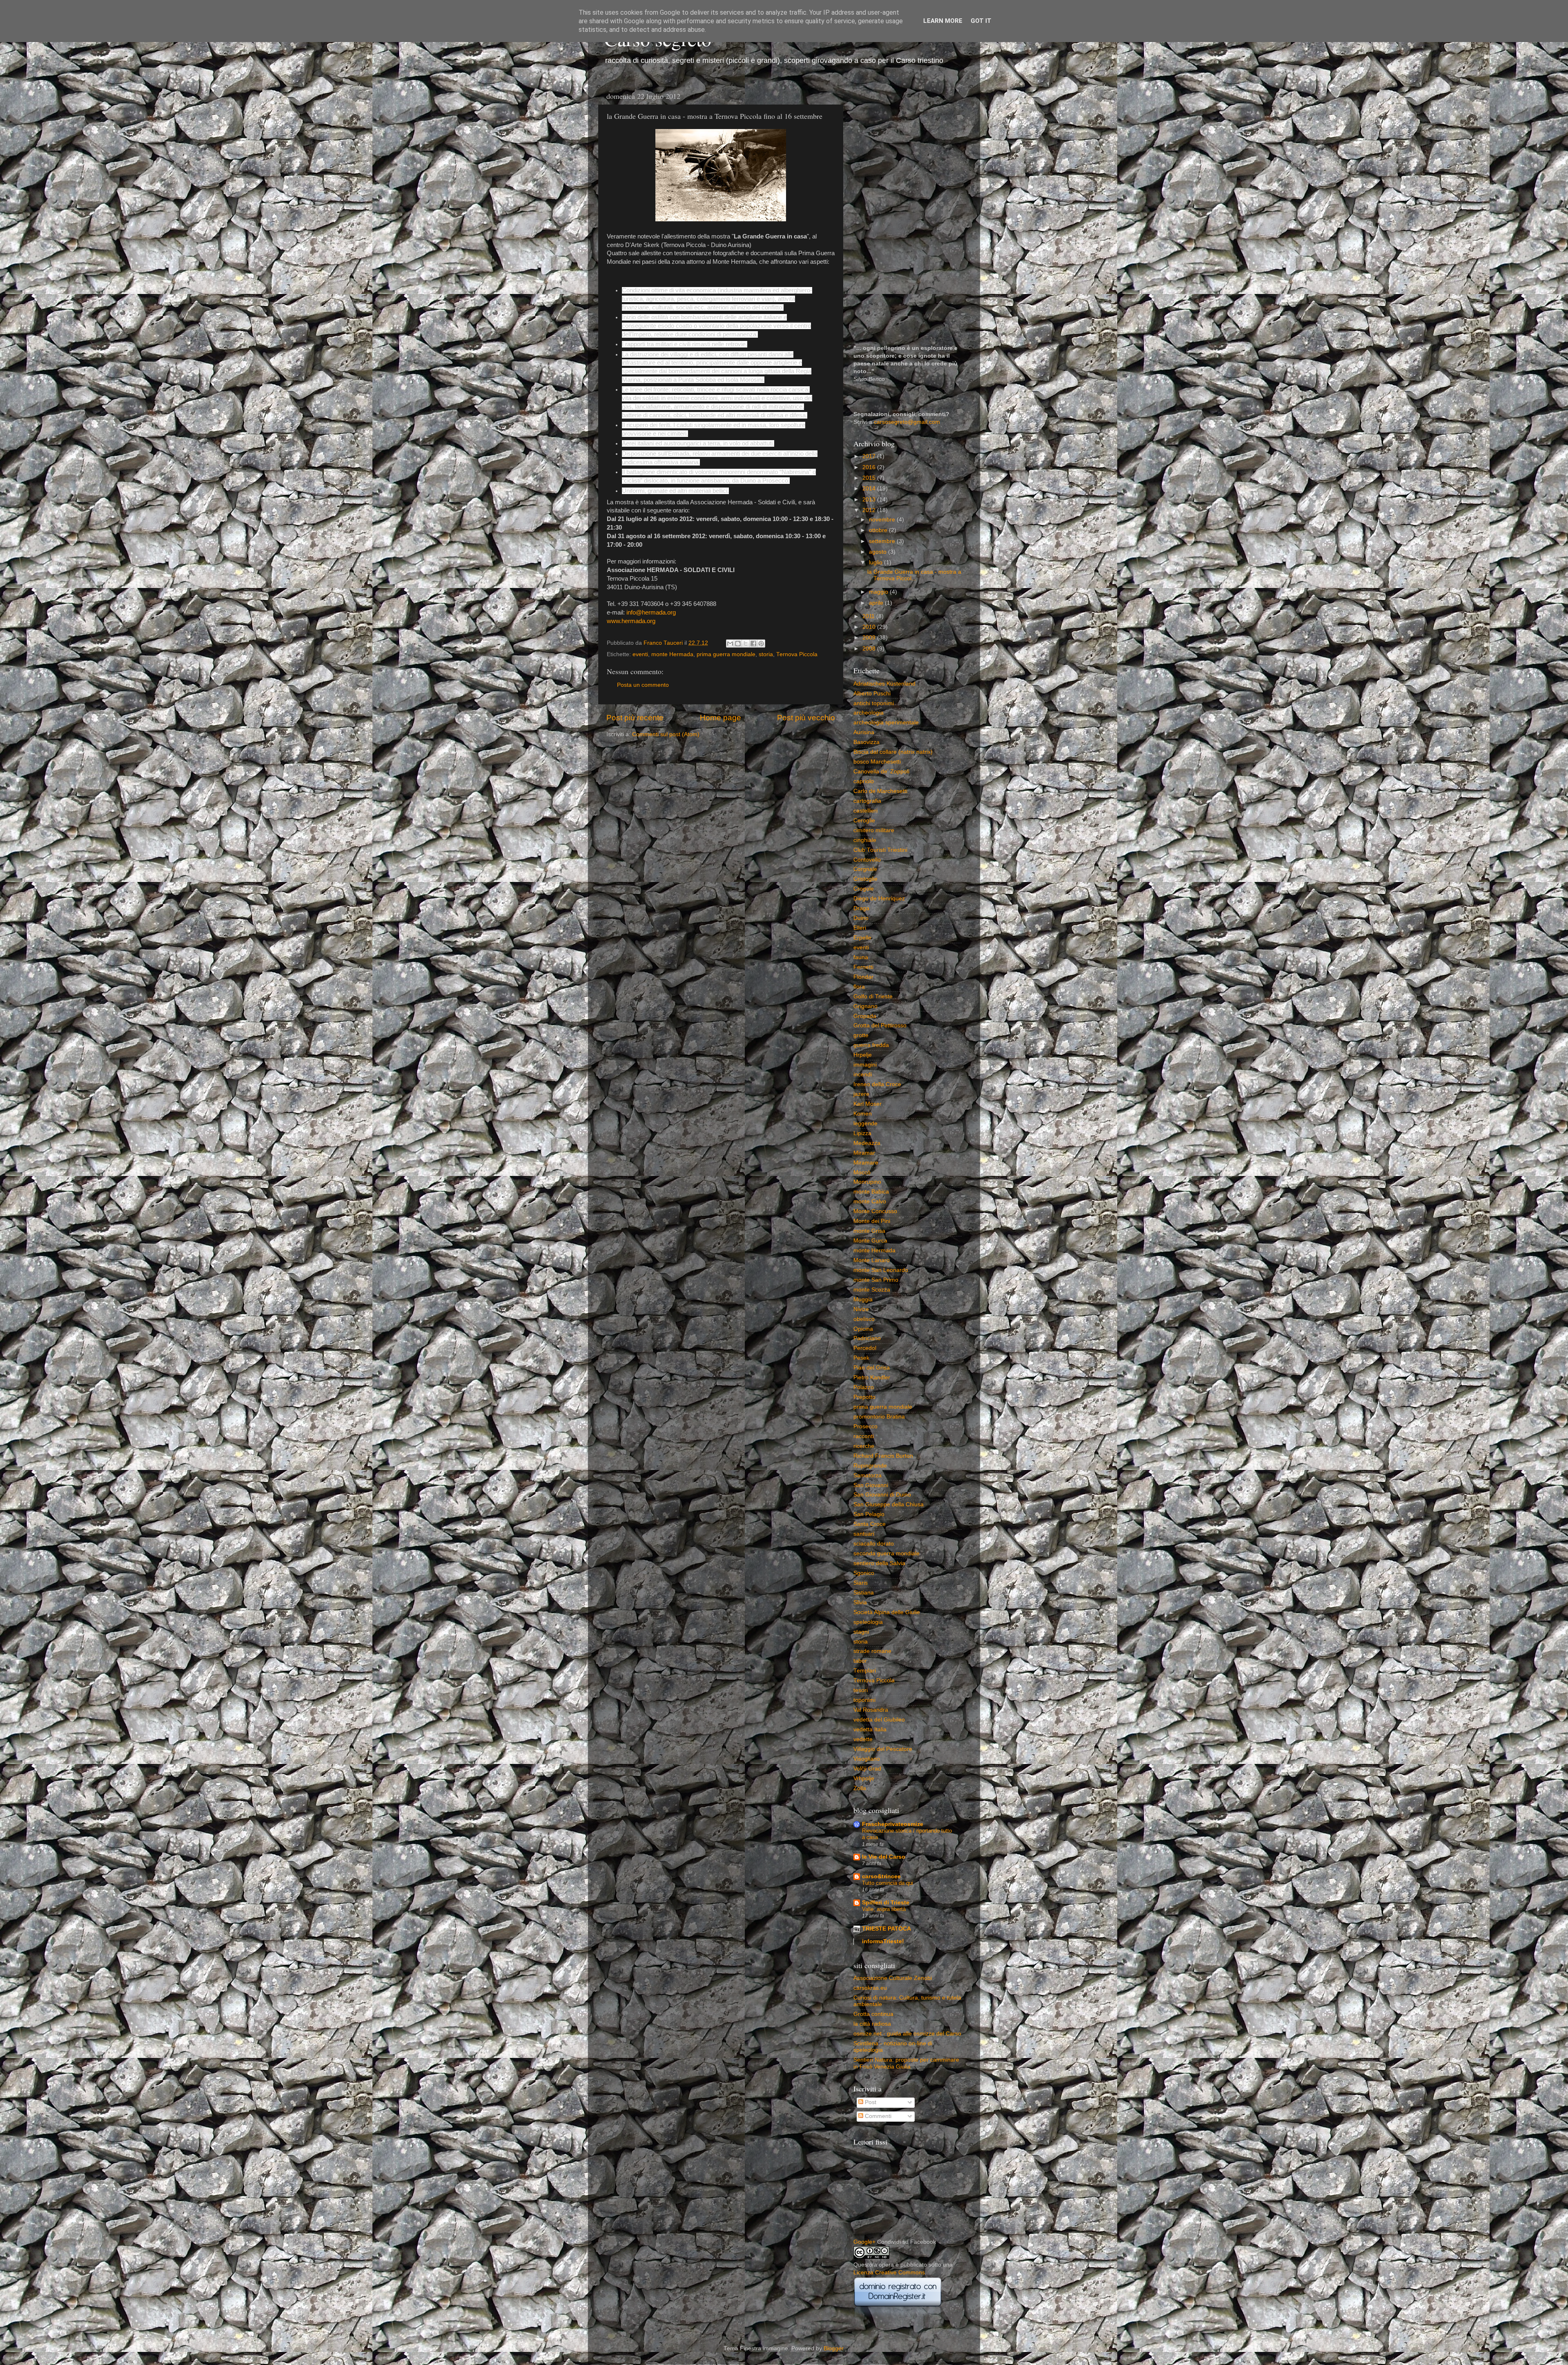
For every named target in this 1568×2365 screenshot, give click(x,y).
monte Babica (871, 1192)
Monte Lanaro (872, 1260)
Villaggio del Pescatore (883, 1749)
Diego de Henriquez (879, 899)
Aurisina (864, 732)
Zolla (860, 1788)
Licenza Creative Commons (889, 2273)
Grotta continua (873, 2014)
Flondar (863, 977)
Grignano (865, 1006)
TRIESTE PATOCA (886, 1929)
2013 (870, 500)
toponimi (864, 1700)
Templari (865, 1671)
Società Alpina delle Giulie (887, 1612)
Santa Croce (870, 1524)
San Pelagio (869, 1514)
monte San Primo (876, 1280)
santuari (864, 1534)
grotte (861, 1035)
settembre (883, 541)
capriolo (864, 781)
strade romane (872, 1651)
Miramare (866, 1163)
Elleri (860, 928)
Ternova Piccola (797, 654)
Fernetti (863, 967)
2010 (870, 627)
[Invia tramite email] (730, 644)
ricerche (864, 1446)
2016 (870, 467)
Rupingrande (870, 1466)
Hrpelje (863, 1055)
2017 (870, 456)
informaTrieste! (883, 1941)
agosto (879, 552)
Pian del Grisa (872, 1368)
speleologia (868, 1622)
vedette (863, 1739)
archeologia (869, 713)
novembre (883, 520)
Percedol (865, 1348)
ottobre (879, 530)
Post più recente (635, 718)
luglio (876, 562)
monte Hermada (672, 654)
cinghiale (865, 840)
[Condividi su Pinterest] (761, 644)
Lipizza (862, 1133)
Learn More (943, 21)
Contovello (867, 860)
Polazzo (864, 1387)
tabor (860, 1661)
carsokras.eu (870, 1988)
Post (870, 2102)
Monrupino (867, 1182)
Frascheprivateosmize (893, 1824)
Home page (721, 718)
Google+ (864, 2242)
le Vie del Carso (884, 1857)
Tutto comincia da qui (888, 1883)
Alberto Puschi (872, 694)
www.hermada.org (631, 621)
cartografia (867, 801)
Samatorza (868, 1475)
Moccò (862, 1172)
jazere (861, 1094)
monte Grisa (869, 1231)
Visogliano (867, 1759)
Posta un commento (643, 685)
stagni (861, 1632)
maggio (879, 592)
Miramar (864, 1153)
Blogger (833, 2348)
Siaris (861, 1583)
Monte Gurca (870, 1241)
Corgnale (865, 869)
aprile (877, 603)
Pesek (861, 1358)
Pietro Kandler (872, 1377)
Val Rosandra (871, 1710)
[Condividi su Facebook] (753, 644)
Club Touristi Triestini (880, 850)
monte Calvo (870, 1201)
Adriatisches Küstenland (884, 684)
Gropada (865, 1016)
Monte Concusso (875, 1211)
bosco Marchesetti (877, 762)
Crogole (864, 889)
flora (859, 987)
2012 (870, 510)
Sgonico (864, 1573)
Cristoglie (865, 879)
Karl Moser (868, 1104)
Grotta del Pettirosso (880, 1026)
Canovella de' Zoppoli (881, 772)
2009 (870, 638)
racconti (864, 1436)
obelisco (864, 1319)
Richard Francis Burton (883, 1456)
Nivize (861, 1309)
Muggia (863, 1299)
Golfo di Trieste (873, 997)
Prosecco (865, 1426)
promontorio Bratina (879, 1417)
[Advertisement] (908, 210)
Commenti (877, 2116)
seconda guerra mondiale (886, 1553)
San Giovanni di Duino (882, 1495)
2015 (870, 478)
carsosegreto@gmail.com (907, 422)
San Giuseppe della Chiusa (889, 1504)
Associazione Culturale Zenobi (893, 1978)
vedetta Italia (870, 1729)
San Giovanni (871, 1485)
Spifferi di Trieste (886, 1903)
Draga (861, 908)
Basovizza (866, 742)
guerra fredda (871, 1045)
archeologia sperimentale (886, 723)
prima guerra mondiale (726, 654)
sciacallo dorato (874, 1544)
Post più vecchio (806, 718)
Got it (981, 21)
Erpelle (862, 938)
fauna (861, 957)
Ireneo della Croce (877, 1084)
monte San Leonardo (881, 1270)
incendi (863, 1074)
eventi (640, 654)
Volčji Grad (867, 1769)
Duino (861, 918)
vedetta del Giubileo (879, 1720)
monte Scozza (872, 1290)
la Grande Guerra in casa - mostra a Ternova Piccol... (914, 575)
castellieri (865, 811)
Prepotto (864, 1397)
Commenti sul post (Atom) (666, 734)
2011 (869, 616)
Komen (863, 1114)
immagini (865, 1065)
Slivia (860, 1602)
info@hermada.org (651, 612)
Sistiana (864, 1593)
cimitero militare (874, 830)
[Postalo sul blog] (738, 644)
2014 (870, 489)
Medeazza (867, 1143)
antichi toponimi (874, 703)
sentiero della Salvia (879, 1563)
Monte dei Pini (872, 1221)
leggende (865, 1123)
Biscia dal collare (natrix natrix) (893, 752)
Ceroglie (864, 821)
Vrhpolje (864, 1778)
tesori (861, 1690)
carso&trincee (881, 1876)
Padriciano (867, 1338)
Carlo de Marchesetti (880, 791)
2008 (870, 649)
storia (766, 654)
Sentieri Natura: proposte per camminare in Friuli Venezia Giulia (906, 2063)
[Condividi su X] (746, 644)
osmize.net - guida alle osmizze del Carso (907, 2034)
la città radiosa (872, 2024)
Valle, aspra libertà (884, 1909)
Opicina (863, 1329)
